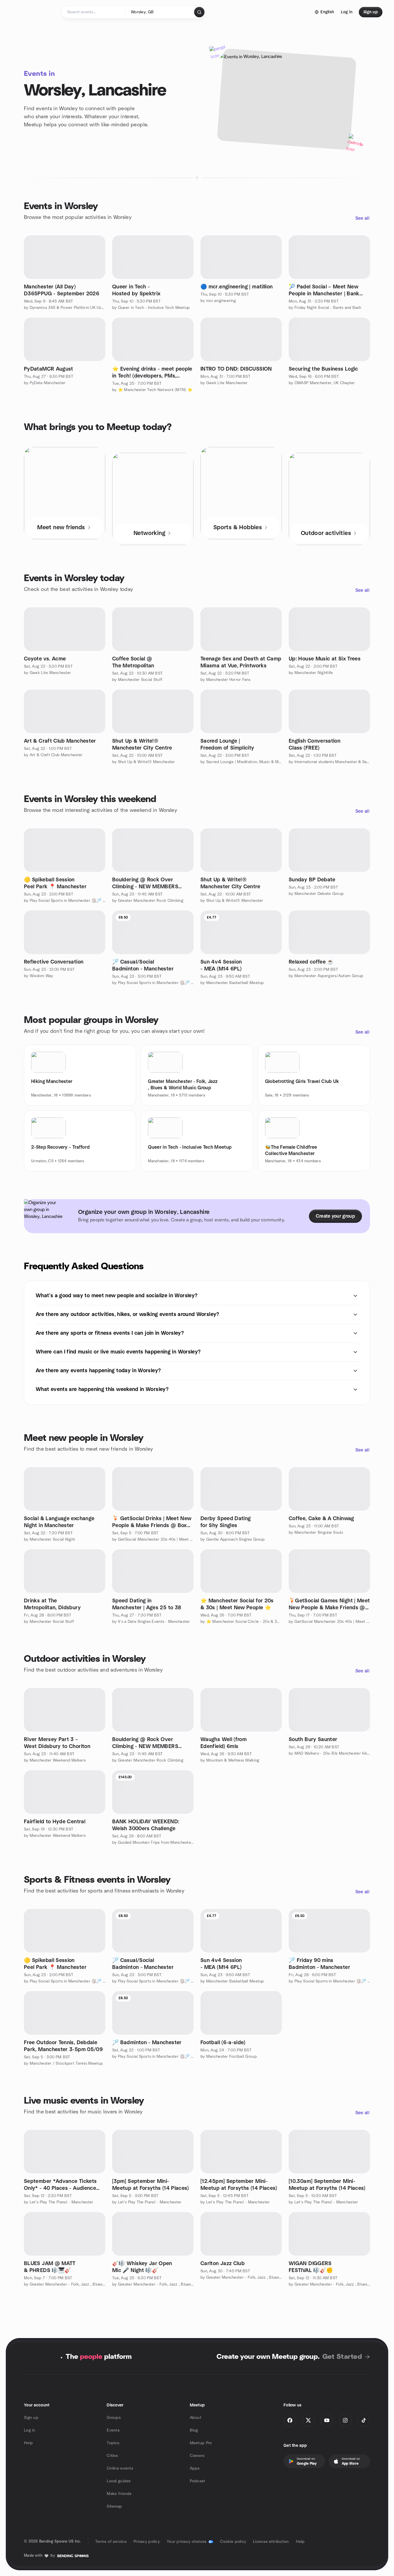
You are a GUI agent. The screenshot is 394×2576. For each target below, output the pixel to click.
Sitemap (114, 2506)
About (196, 2418)
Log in (30, 2430)
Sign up (31, 2418)
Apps (195, 2468)
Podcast (198, 2481)
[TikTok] (364, 2420)
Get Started (342, 2357)
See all (362, 218)
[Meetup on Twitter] (308, 2420)
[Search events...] (199, 12)
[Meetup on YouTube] (327, 2420)
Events (113, 2430)
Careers (197, 2456)
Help (28, 2443)
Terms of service (111, 2542)
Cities (112, 2456)
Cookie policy (233, 2542)
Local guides (119, 2481)
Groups (114, 2418)
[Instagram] (345, 2420)
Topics (113, 2443)
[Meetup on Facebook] (290, 2420)
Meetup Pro (201, 2443)
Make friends (119, 2494)
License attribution (271, 2542)
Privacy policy (147, 2542)
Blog (194, 2430)
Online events (120, 2468)
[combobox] (160, 12)
